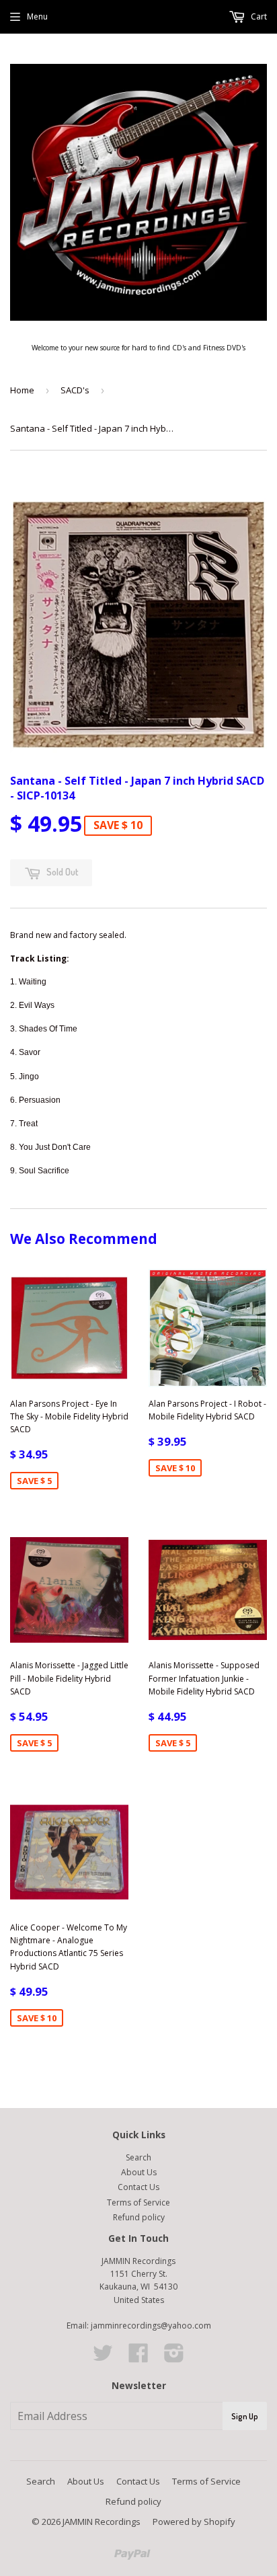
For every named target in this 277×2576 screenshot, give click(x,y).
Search (138, 2157)
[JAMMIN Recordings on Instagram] (174, 2358)
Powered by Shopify (194, 2522)
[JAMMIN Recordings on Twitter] (103, 2358)
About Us (139, 2172)
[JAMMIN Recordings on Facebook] (138, 2358)
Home (22, 390)
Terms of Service (138, 2202)
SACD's (75, 390)
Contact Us (138, 2187)
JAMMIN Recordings (102, 2522)
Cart (258, 16)
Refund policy (139, 2217)
